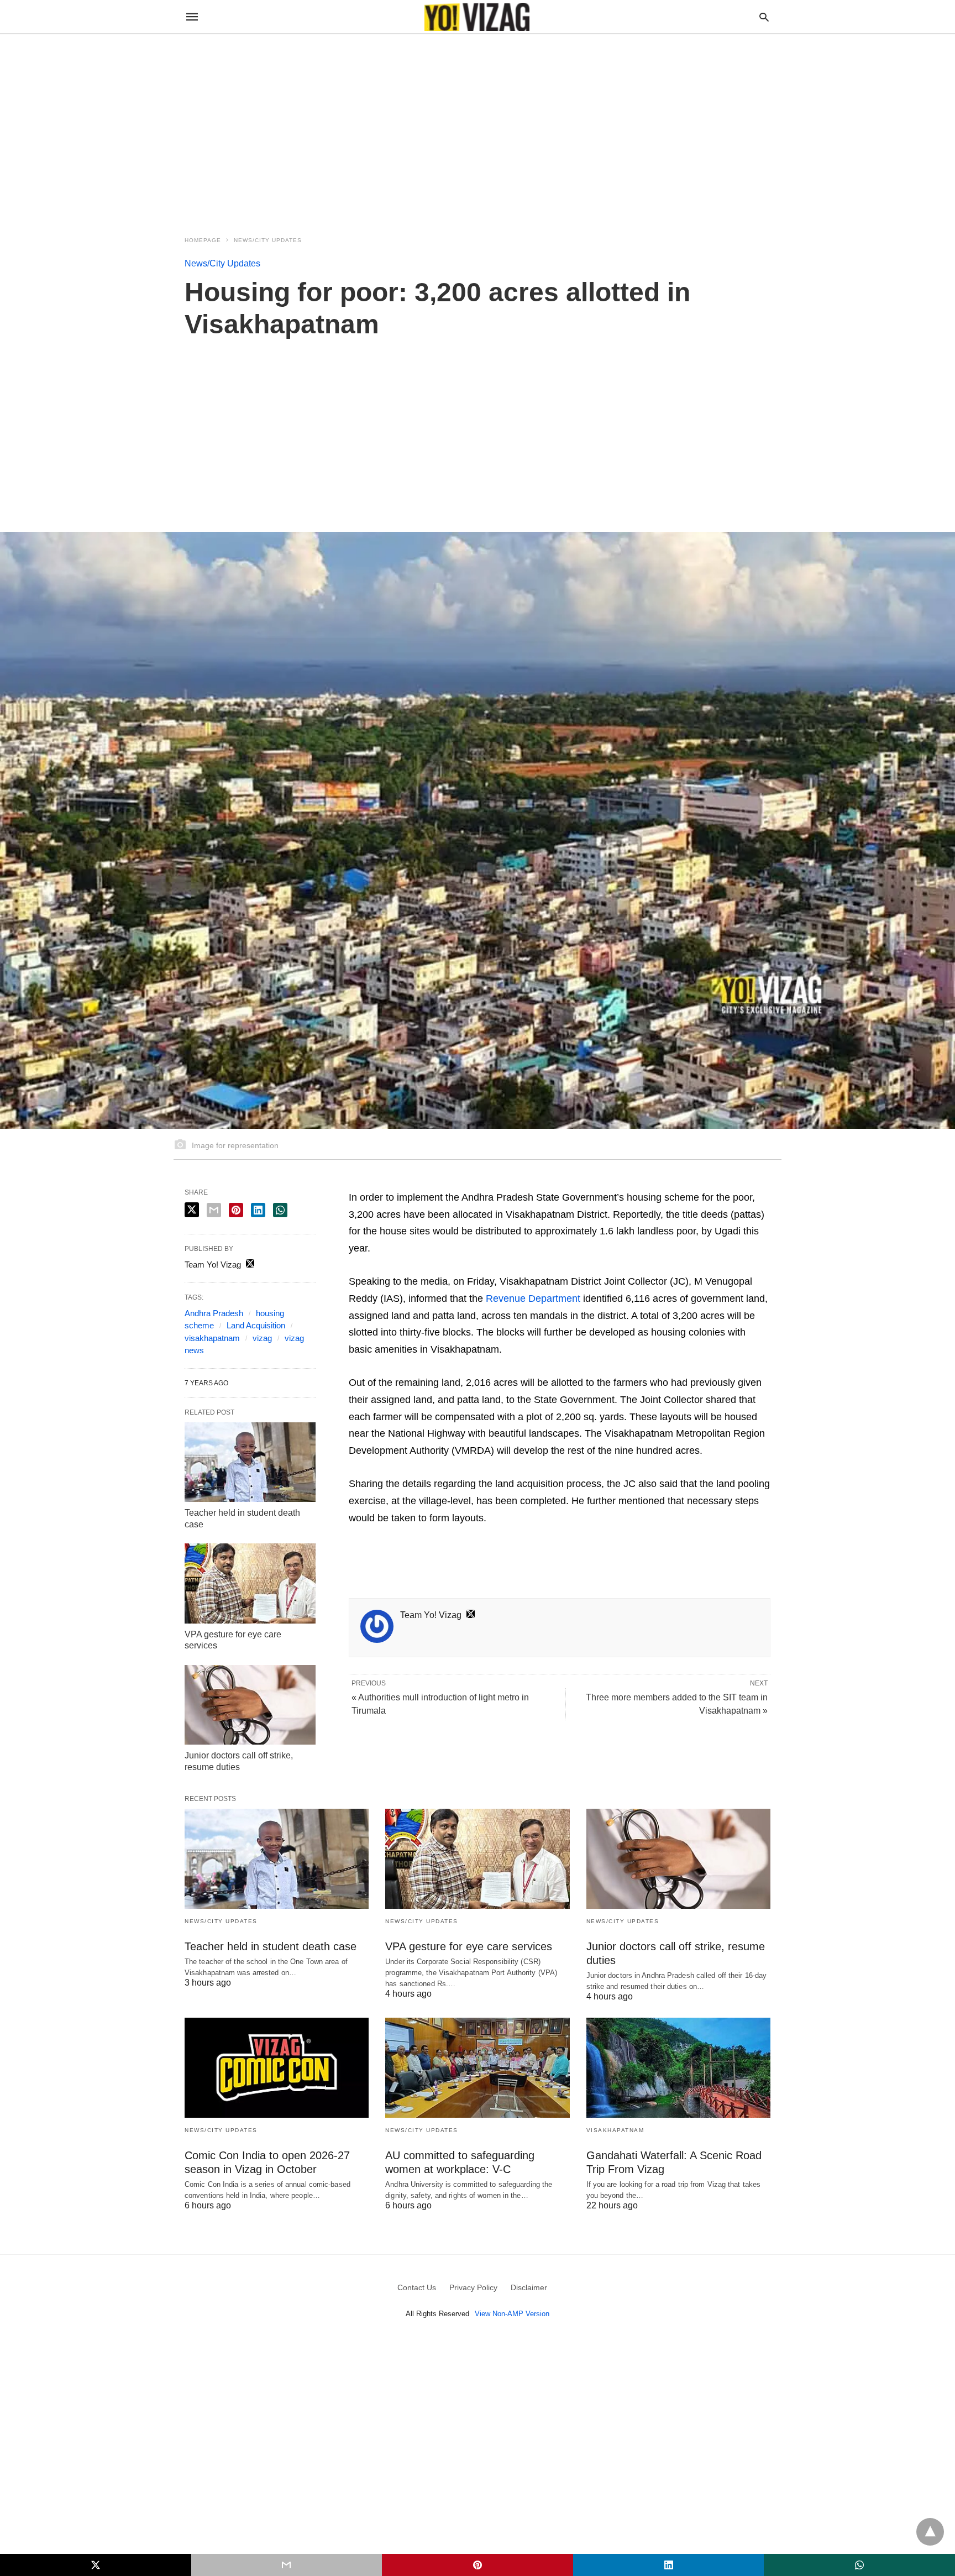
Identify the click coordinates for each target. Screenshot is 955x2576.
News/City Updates (268, 240)
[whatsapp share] (280, 1210)
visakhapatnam (212, 1338)
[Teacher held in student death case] (250, 1462)
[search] (764, 17)
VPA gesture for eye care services (469, 1946)
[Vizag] (477, 17)
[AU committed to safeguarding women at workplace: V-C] (477, 2068)
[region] (478, 128)
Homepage (203, 240)
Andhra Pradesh (214, 1313)
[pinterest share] (236, 1210)
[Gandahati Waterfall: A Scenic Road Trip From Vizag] (678, 2068)
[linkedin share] (258, 1210)
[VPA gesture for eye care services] (250, 1583)
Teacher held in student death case (271, 1946)
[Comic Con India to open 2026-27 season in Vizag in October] (277, 2068)
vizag (262, 1338)
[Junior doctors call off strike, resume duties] (250, 1705)
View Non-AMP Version (512, 2314)
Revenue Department (533, 1299)
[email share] (214, 1210)
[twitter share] (192, 1210)
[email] (287, 2565)
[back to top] (930, 2532)
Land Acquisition (256, 1325)
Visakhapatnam (615, 2130)
